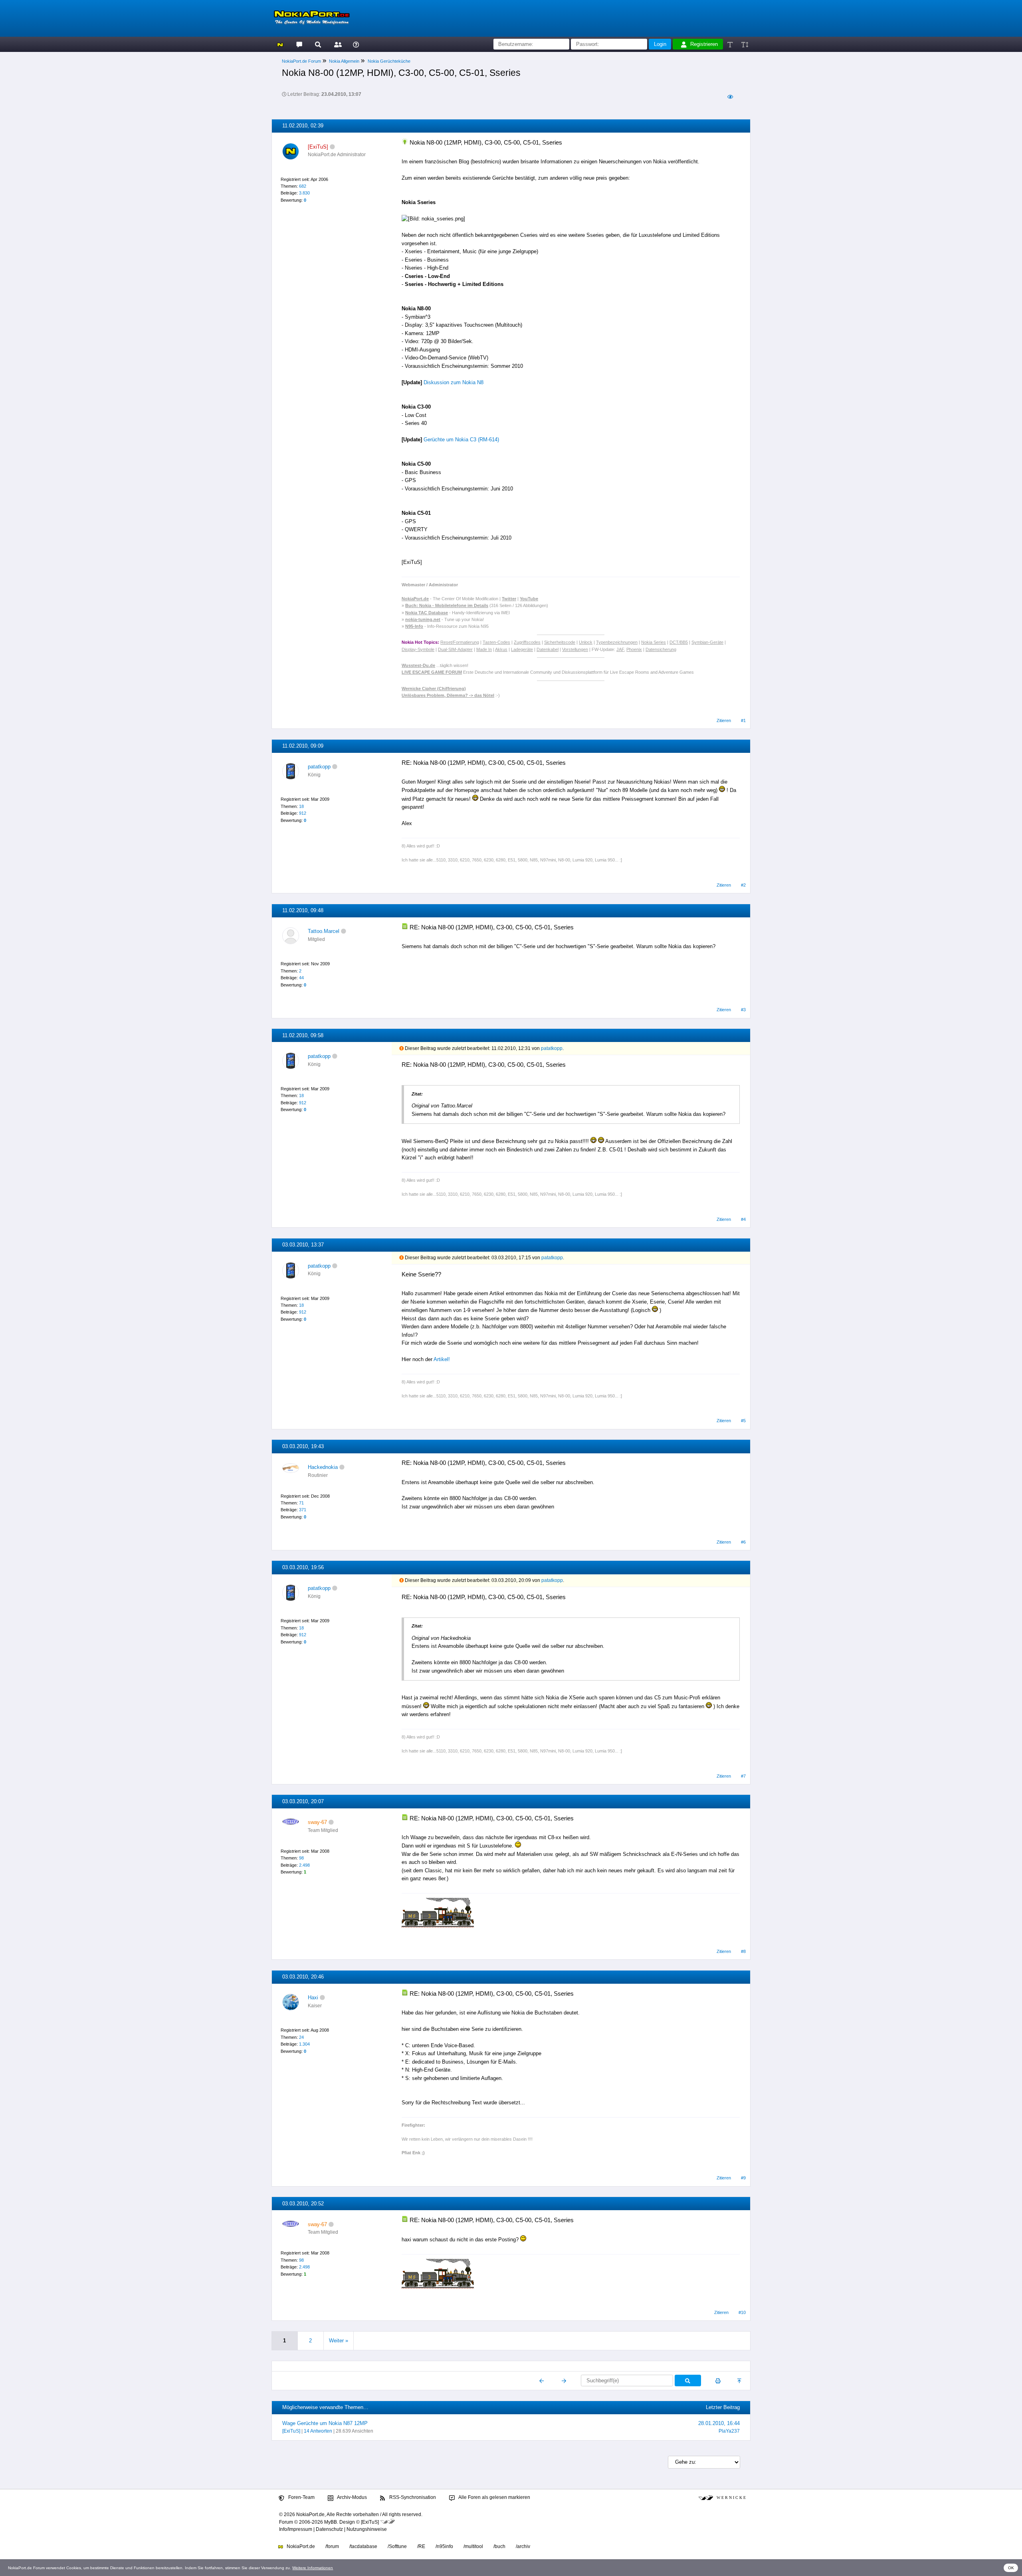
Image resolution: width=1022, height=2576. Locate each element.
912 (303, 813)
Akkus (501, 649)
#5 (743, 1421)
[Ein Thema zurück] (542, 2381)
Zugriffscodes (527, 642)
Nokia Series (654, 642)
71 (301, 1503)
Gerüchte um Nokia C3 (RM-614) (461, 440)
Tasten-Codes (496, 642)
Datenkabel (548, 649)
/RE (421, 2546)
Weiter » (339, 2341)
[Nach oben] (740, 2381)
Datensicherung (661, 649)
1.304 (304, 2044)
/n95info (444, 2546)
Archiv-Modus (352, 2497)
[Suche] (318, 44)
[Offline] (332, 147)
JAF (620, 649)
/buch (499, 2546)
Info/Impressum (296, 2529)
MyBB (331, 2522)
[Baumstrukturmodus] (730, 97)
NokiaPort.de (300, 2546)
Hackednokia (323, 1467)
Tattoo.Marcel (324, 931)
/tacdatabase (363, 2546)
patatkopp (319, 767)
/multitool (473, 2546)
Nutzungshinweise (367, 2529)
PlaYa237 (729, 2431)
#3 (743, 1010)
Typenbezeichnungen (617, 642)
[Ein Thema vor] (564, 2381)
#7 (743, 1776)
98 (301, 1858)
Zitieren (724, 720)
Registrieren (704, 44)
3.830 (304, 193)
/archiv (523, 2546)
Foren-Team (301, 2497)
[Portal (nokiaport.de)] (280, 44)
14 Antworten (318, 2431)
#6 (743, 1542)
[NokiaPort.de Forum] (299, 44)
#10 (742, 2312)
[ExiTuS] (291, 2431)
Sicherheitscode (560, 642)
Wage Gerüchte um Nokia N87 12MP (325, 2423)
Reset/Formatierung (460, 642)
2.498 (304, 1865)
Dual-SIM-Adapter (455, 649)
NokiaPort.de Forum (301, 61)
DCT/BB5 (679, 642)
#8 (743, 1951)
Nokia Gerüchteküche (389, 61)
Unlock (586, 642)
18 (301, 806)
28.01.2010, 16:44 (719, 2423)
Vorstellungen (575, 649)
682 (303, 186)
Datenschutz (329, 2529)
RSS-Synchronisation (412, 2497)
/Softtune (397, 2546)
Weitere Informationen (313, 2568)
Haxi (313, 1997)
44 (301, 978)
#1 (743, 720)
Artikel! (442, 1359)
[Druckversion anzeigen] (718, 2381)
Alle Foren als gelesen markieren (494, 2497)
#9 (743, 2178)
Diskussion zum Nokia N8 (454, 382)
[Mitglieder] (337, 44)
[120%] (744, 44)
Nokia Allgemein (344, 61)
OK (1011, 2568)
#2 (743, 885)
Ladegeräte (522, 649)
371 (303, 1510)
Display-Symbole (418, 649)
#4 (743, 1219)
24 (301, 2037)
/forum (332, 2546)
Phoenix (634, 649)
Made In (484, 649)
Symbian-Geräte (707, 642)
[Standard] (731, 44)
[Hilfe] (356, 44)
